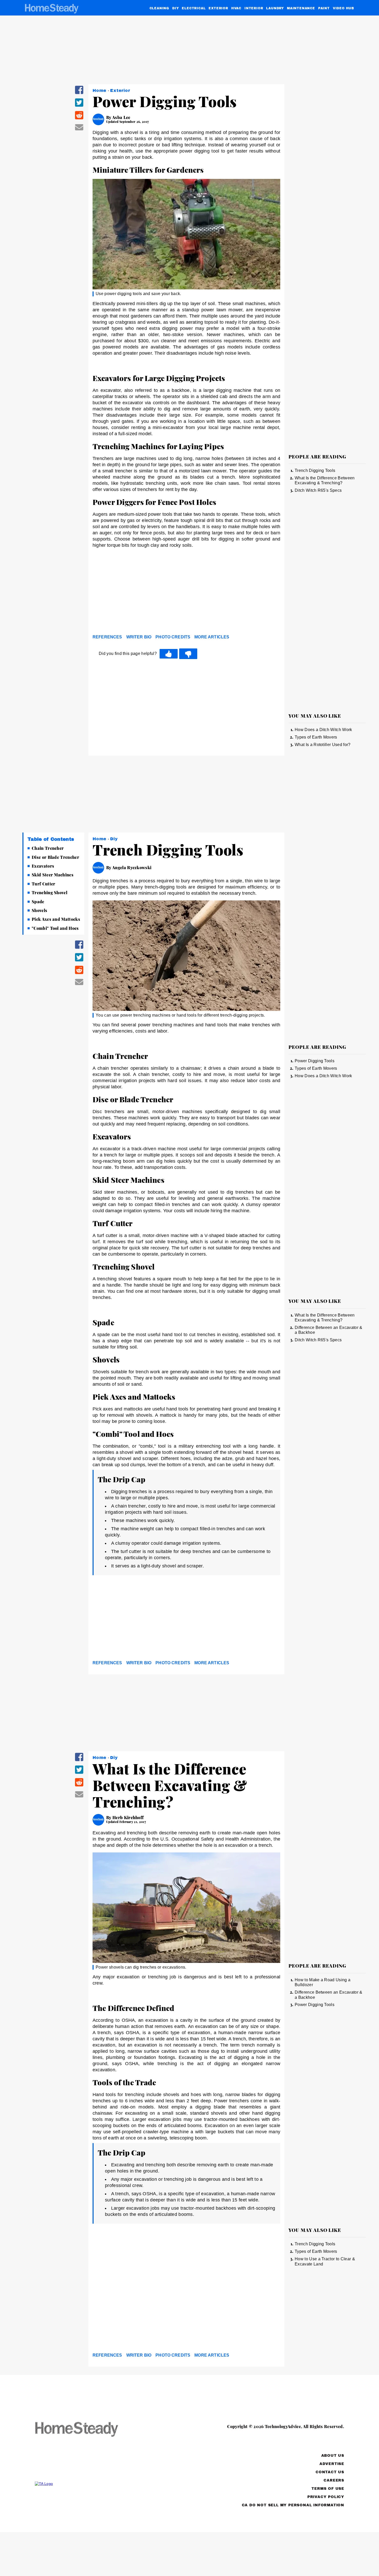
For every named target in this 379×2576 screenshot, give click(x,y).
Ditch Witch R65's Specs (318, 490)
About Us (333, 2456)
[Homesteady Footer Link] (86, 2430)
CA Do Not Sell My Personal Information (293, 2505)
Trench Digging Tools (315, 470)
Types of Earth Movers (316, 737)
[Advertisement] (186, 593)
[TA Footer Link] (86, 2484)
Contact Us (330, 2472)
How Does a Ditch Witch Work (323, 730)
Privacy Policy (326, 2497)
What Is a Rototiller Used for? (323, 745)
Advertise (332, 2464)
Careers (334, 2480)
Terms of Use (328, 2489)
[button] (79, 93)
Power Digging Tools (315, 1061)
